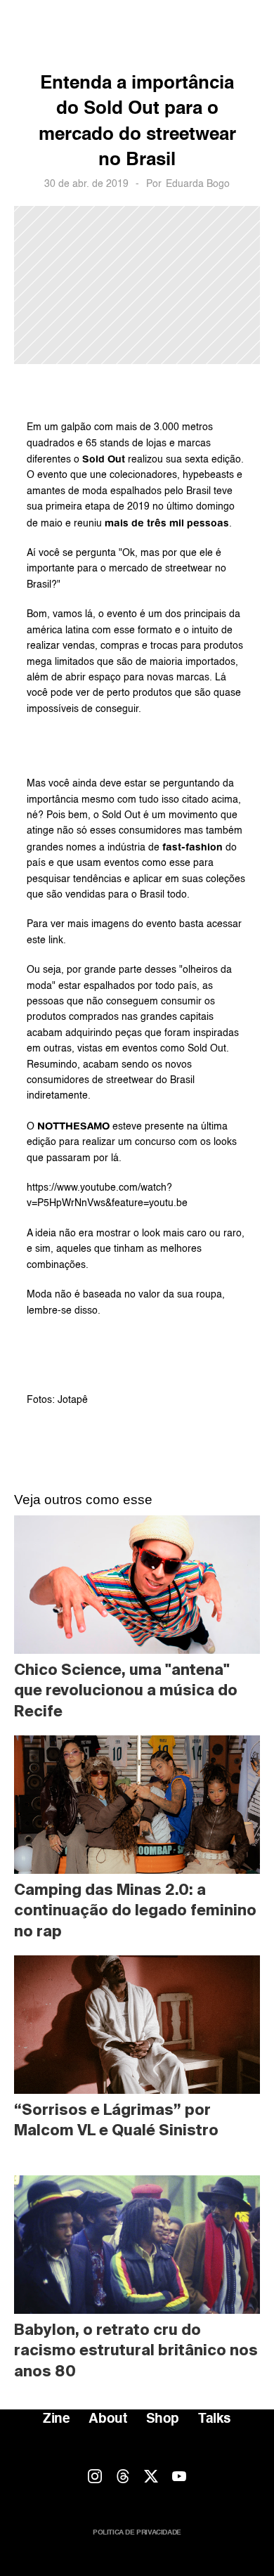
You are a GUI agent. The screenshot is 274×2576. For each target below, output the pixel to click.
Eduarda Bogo (198, 184)
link (56, 940)
